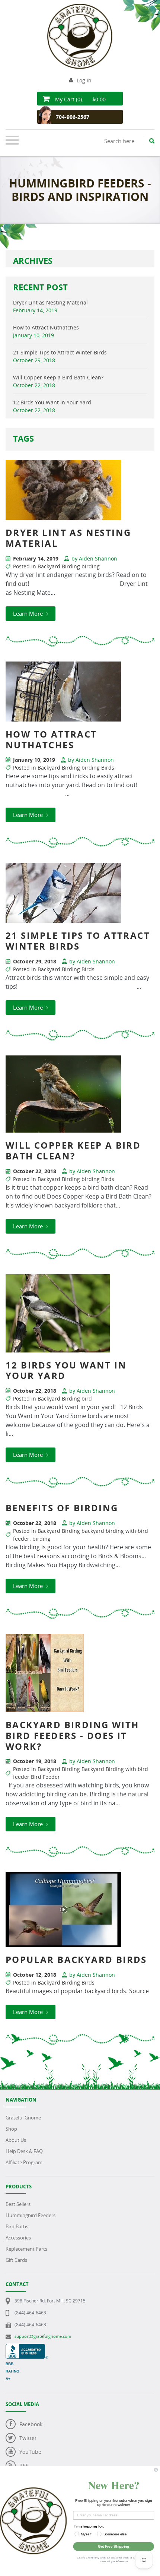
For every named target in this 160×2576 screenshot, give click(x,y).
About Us (16, 2140)
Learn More (29, 613)
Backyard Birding (59, 566)
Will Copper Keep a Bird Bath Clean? (58, 377)
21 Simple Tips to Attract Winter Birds (60, 352)
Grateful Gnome (23, 2118)
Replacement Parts (26, 2249)
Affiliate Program (24, 2162)
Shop (11, 2129)
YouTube (30, 2452)
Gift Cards (16, 2260)
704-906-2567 (73, 117)
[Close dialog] (156, 2470)
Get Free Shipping (113, 2546)
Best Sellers (18, 2204)
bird (87, 1399)
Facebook (31, 2424)
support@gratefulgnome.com (43, 2336)
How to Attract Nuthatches (46, 327)
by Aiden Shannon (94, 558)
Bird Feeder (45, 1777)
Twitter (28, 2438)
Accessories (18, 2238)
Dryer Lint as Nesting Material (50, 302)
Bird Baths (17, 2226)
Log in (84, 80)
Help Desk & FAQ (24, 2151)
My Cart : (80, 99)
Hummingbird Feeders (31, 2215)
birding (91, 566)
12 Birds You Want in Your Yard (52, 402)
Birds (108, 768)
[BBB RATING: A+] (27, 2348)
